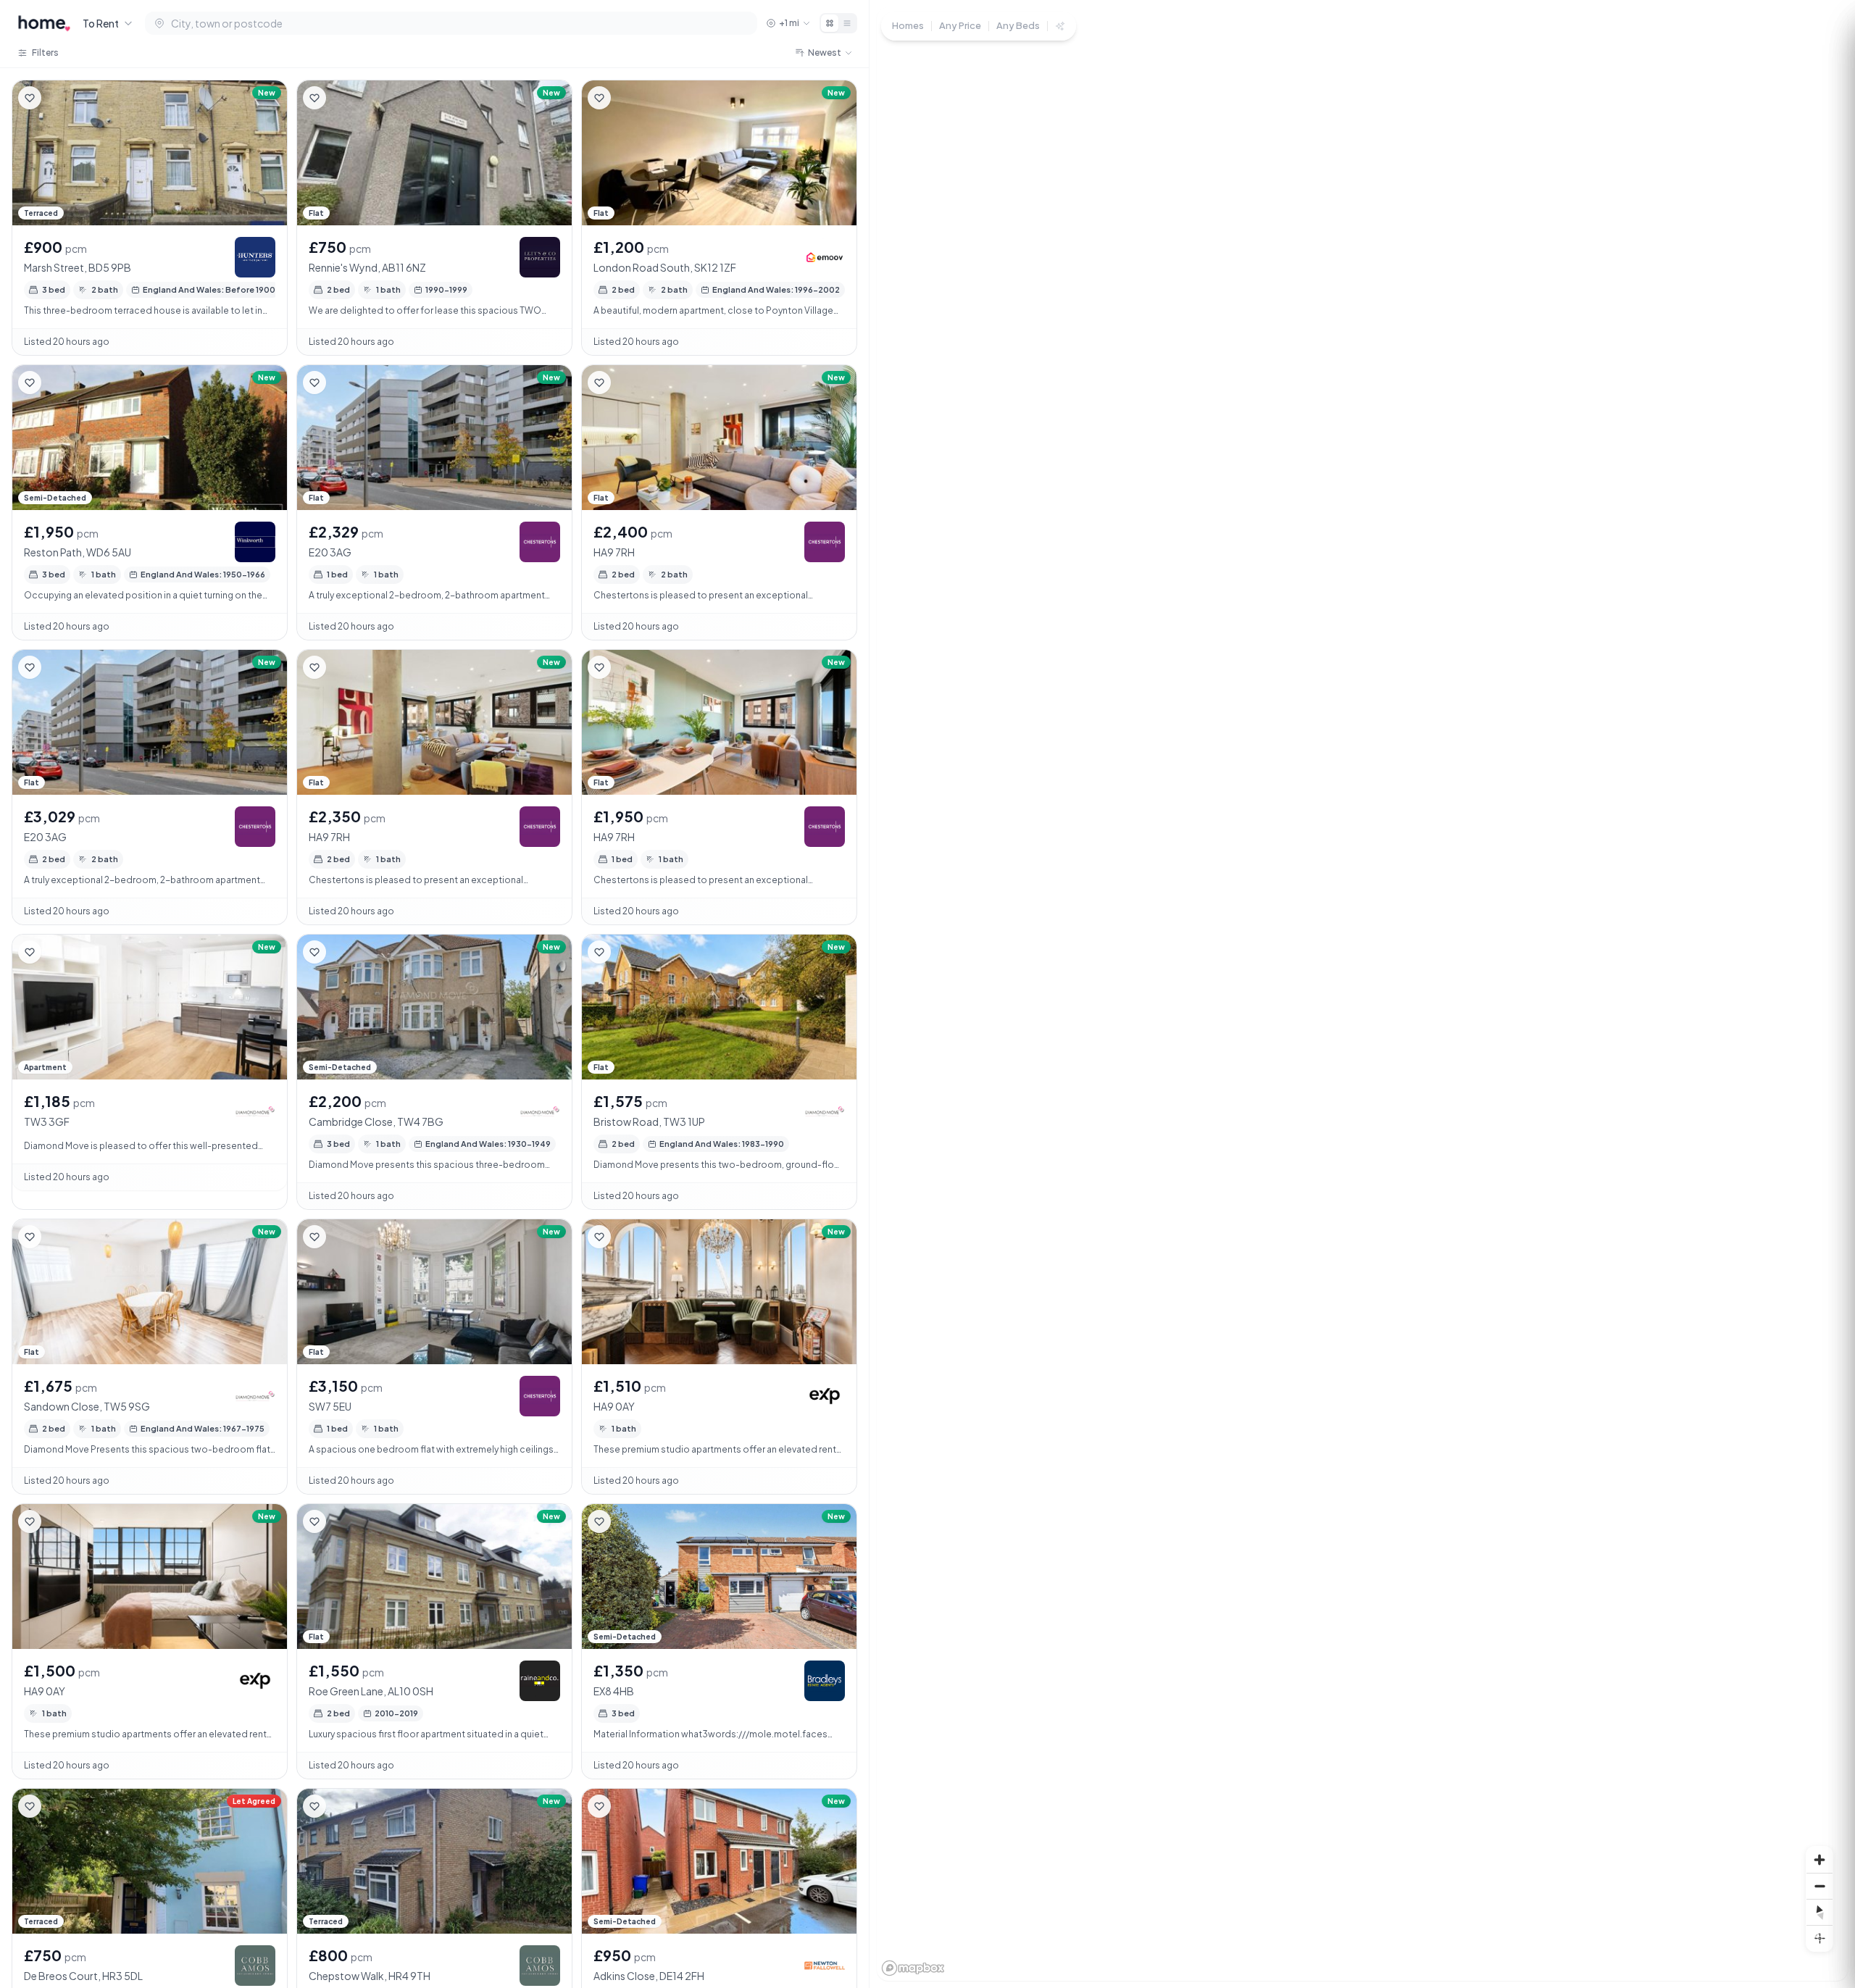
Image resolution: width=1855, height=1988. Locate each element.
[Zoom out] (1819, 1886)
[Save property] (30, 98)
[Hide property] (59, 98)
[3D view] (1819, 1938)
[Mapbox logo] (913, 1968)
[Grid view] (830, 23)
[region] (1362, 994)
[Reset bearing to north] (1819, 1912)
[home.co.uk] (44, 23)
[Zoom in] (1819, 1860)
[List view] (847, 23)
